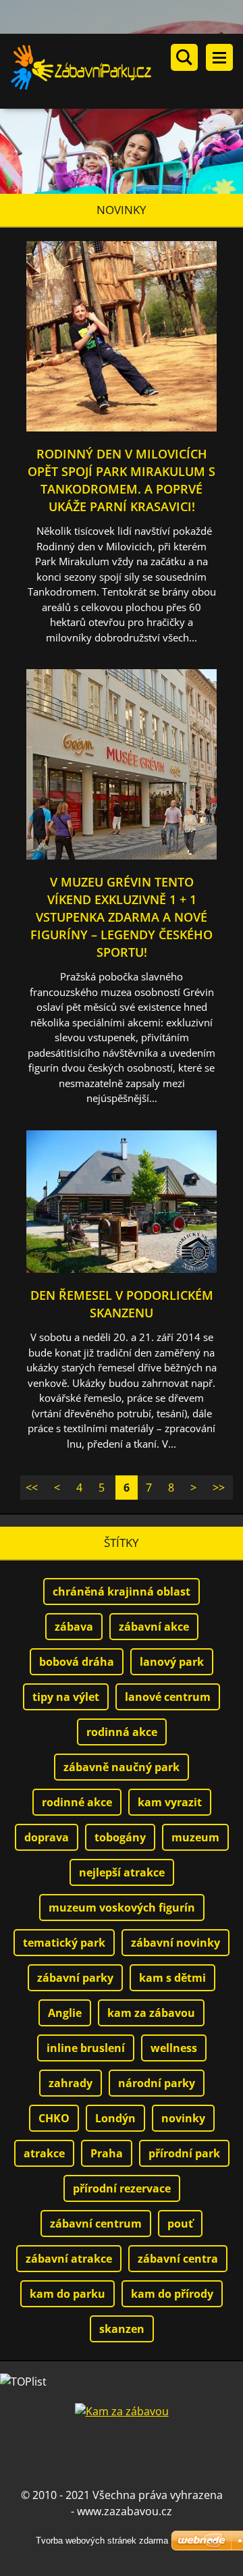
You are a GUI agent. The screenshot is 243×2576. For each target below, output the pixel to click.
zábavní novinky (175, 1943)
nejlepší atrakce (122, 1872)
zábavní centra (178, 2259)
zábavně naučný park (122, 1767)
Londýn (115, 2118)
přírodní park (184, 2153)
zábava (74, 1627)
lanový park (172, 1662)
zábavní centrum (96, 2224)
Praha (107, 2153)
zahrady (71, 2083)
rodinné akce (77, 1802)
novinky (183, 2118)
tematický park (64, 1943)
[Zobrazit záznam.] (122, 427)
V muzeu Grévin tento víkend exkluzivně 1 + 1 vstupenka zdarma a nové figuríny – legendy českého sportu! (122, 917)
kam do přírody (172, 2294)
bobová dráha (77, 1662)
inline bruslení (86, 2048)
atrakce (44, 2153)
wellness (174, 2048)
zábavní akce (154, 1627)
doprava (47, 1837)
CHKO (54, 2118)
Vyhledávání (184, 57)
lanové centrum (168, 1697)
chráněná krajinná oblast (122, 1592)
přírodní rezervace (122, 2188)
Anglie (65, 2013)
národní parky (157, 2083)
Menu (219, 57)
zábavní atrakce (69, 2259)
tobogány (120, 1837)
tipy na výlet (66, 1697)
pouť (180, 2224)
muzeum (195, 1837)
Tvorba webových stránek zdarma (102, 2541)
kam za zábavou (151, 2013)
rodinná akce (122, 1732)
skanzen (122, 2329)
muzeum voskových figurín (122, 1908)
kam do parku (67, 2294)
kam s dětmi (172, 1978)
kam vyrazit (170, 1802)
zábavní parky (75, 1978)
